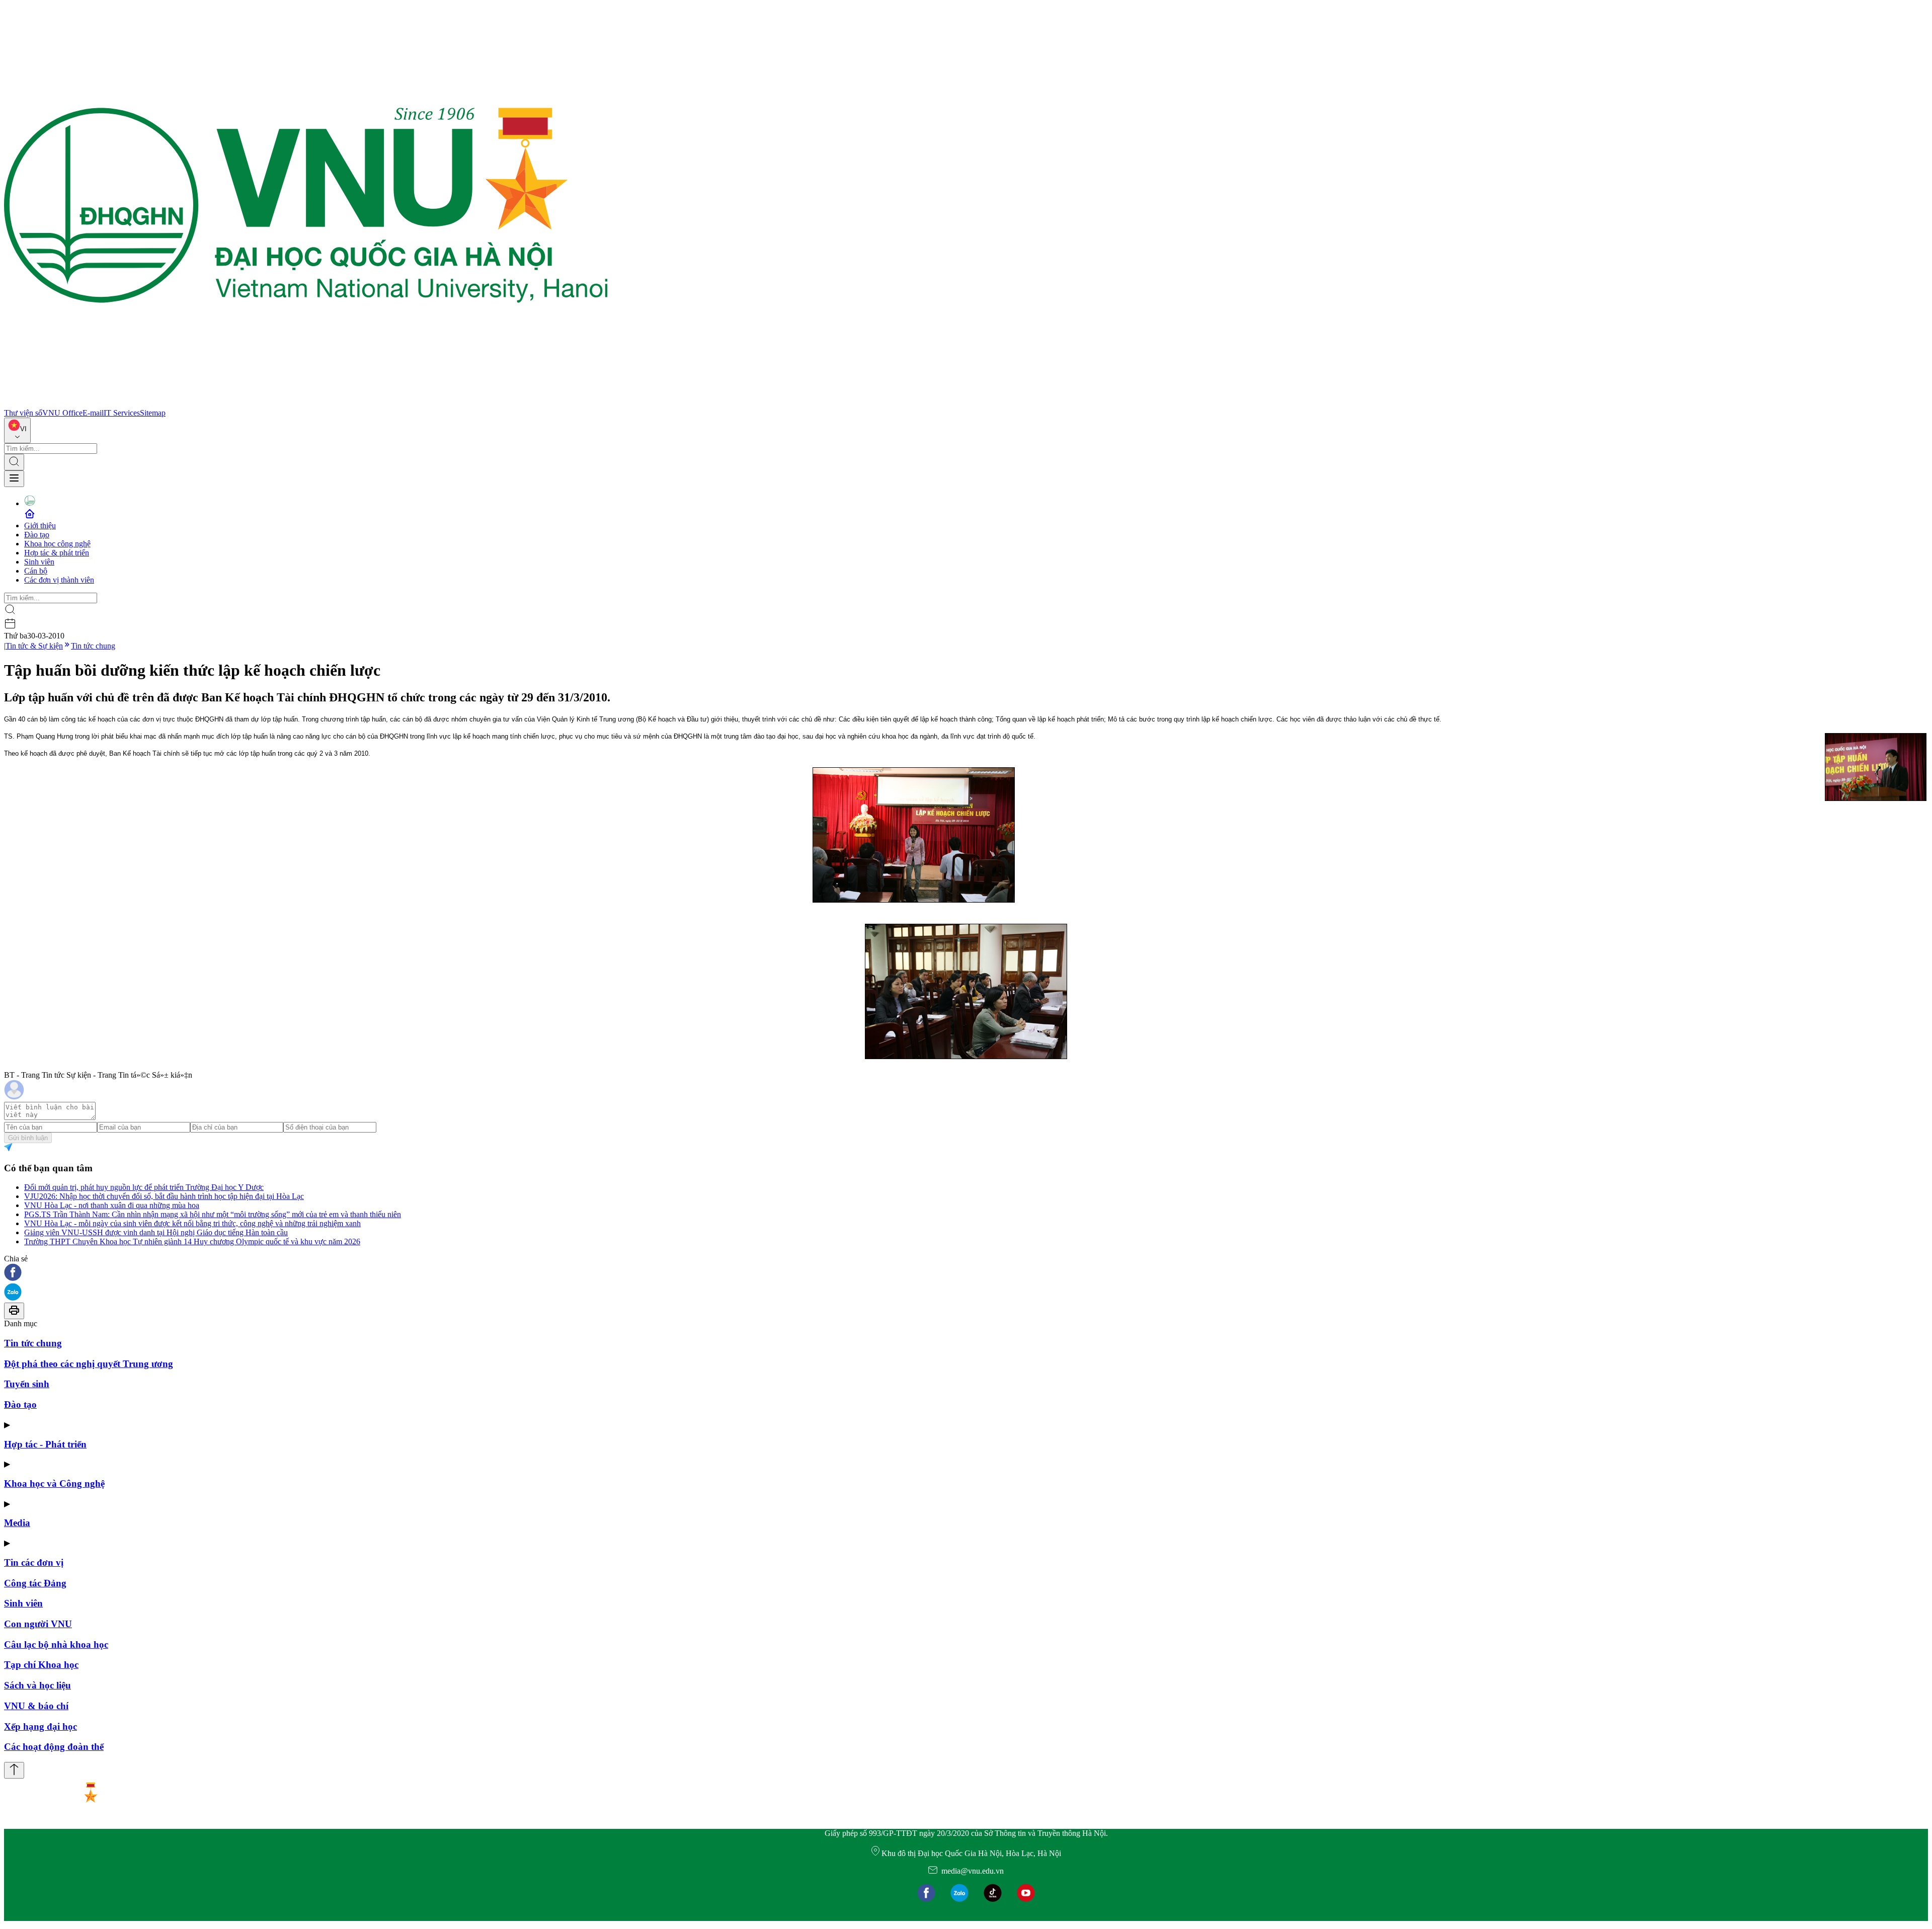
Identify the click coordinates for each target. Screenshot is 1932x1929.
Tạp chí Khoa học (41, 1665)
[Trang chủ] (306, 404)
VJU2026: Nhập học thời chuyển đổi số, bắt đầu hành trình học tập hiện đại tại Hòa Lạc (164, 1196)
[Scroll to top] (14, 1770)
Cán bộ (36, 571)
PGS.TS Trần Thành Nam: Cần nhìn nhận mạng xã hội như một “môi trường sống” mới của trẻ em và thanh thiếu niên (213, 1214)
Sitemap (153, 413)
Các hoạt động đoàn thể (54, 1747)
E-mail (93, 413)
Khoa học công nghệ (57, 544)
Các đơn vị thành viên (59, 580)
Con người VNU (38, 1624)
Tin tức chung (93, 646)
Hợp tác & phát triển (57, 553)
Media (17, 1523)
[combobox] (17, 430)
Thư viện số (23, 413)
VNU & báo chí (36, 1706)
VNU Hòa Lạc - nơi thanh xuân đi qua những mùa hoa (112, 1205)
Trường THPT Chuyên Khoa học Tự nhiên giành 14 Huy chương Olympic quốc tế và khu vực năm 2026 (192, 1241)
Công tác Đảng (35, 1583)
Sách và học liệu (37, 1685)
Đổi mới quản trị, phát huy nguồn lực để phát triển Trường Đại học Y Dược (144, 1187)
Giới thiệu (40, 526)
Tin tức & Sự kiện (34, 646)
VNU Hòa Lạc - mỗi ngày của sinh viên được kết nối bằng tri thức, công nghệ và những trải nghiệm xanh (192, 1223)
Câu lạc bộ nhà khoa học (56, 1644)
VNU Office (62, 413)
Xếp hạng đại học (41, 1726)
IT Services (122, 413)
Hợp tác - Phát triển (45, 1444)
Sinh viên (39, 562)
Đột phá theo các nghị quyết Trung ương (89, 1364)
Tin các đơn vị (34, 1562)
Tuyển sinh (27, 1384)
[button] (966, 1273)
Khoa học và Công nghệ (54, 1483)
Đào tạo (37, 535)
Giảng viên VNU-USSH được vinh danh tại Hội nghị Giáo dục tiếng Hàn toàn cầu (156, 1232)
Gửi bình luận (28, 1138)
